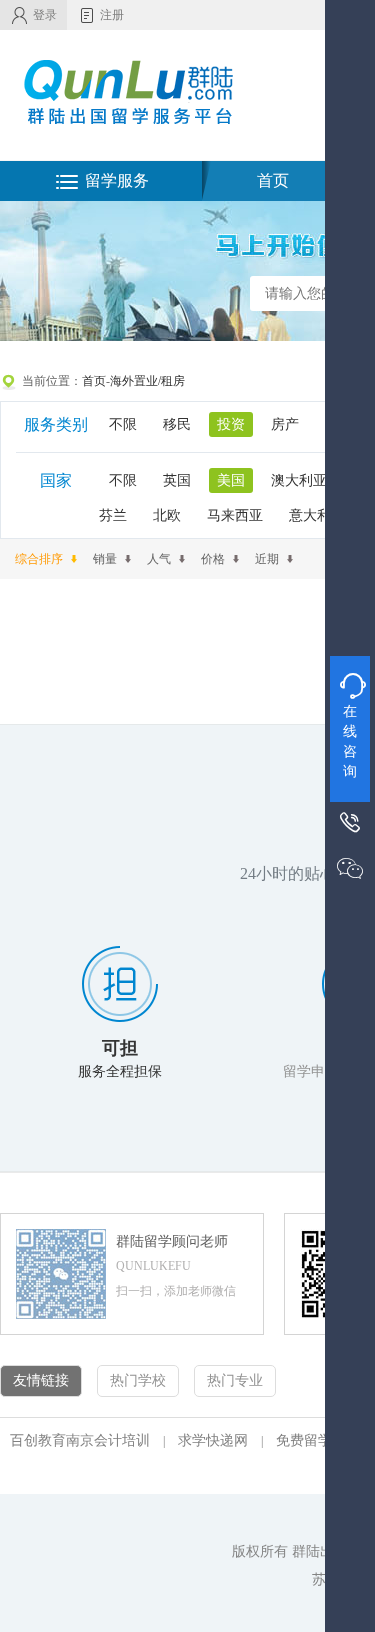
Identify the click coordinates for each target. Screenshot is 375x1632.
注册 (112, 15)
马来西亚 (235, 515)
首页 (273, 180)
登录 (45, 15)
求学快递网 (213, 1440)
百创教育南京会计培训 (80, 1440)
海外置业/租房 (147, 381)
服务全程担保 (120, 1071)
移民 (177, 424)
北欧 (167, 515)
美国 (231, 480)
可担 (120, 1048)
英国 (177, 480)
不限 (123, 424)
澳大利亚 (299, 480)
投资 (231, 424)
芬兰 (113, 515)
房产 (285, 424)
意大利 (310, 515)
